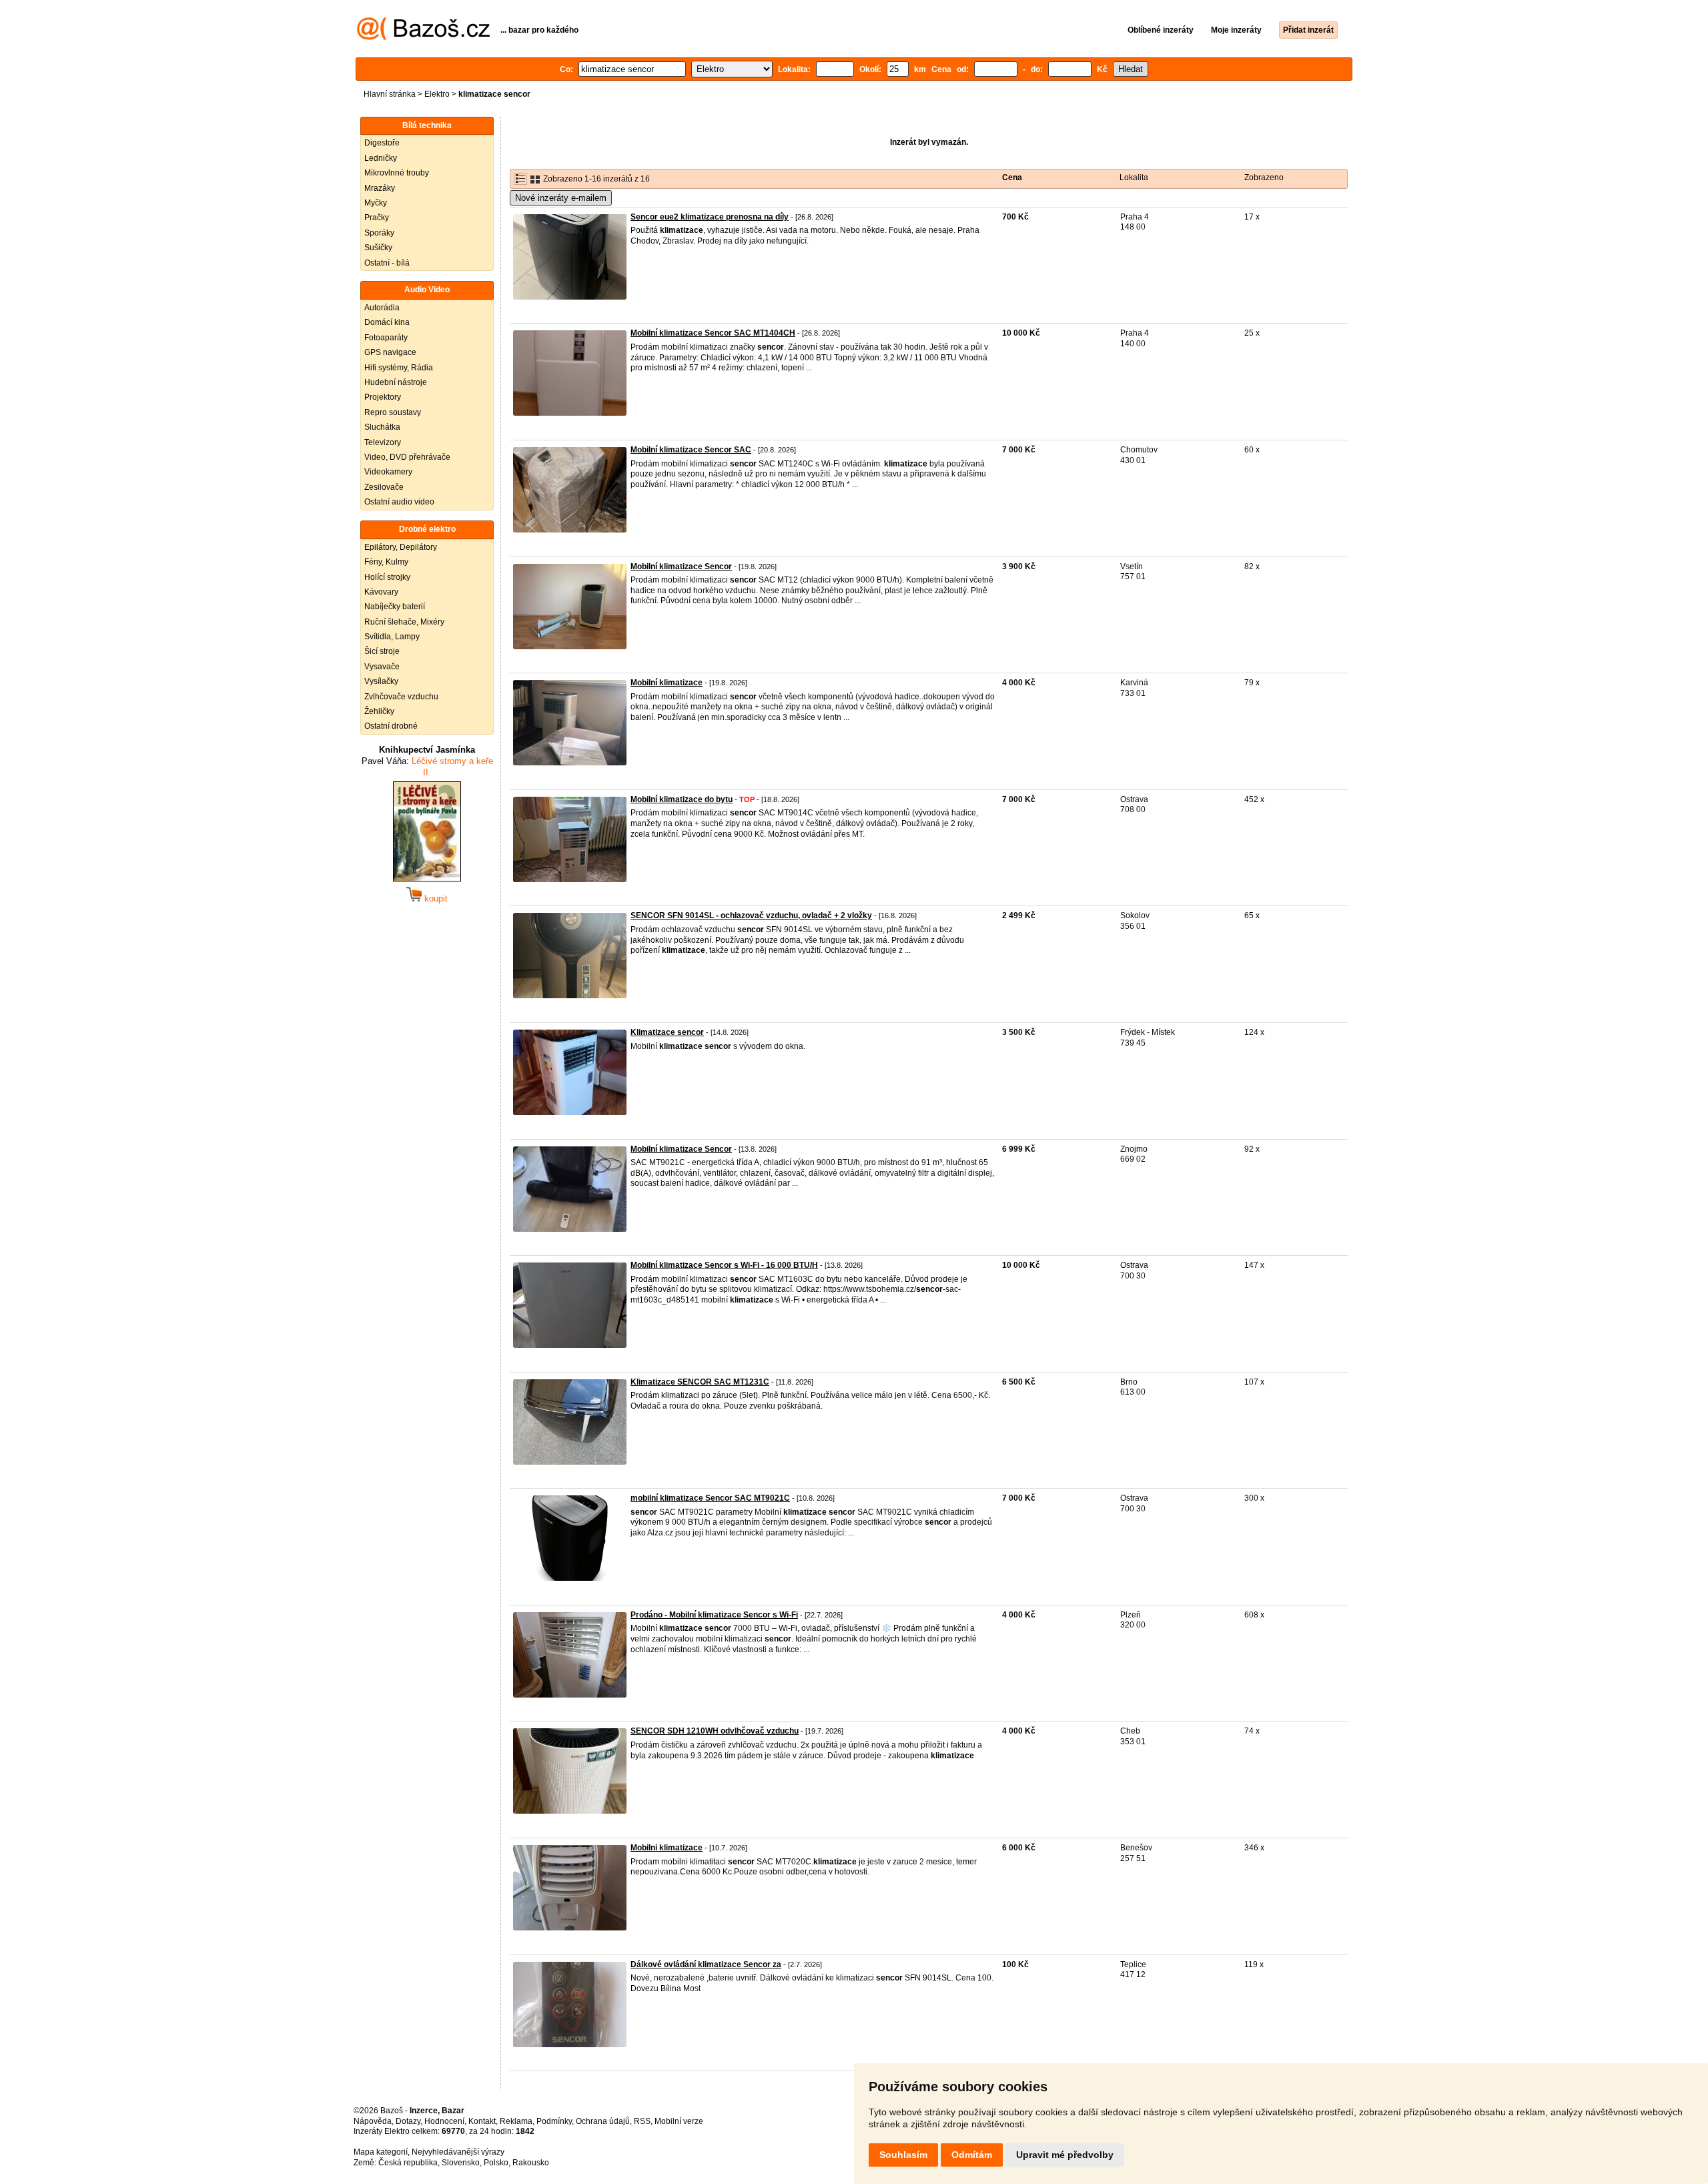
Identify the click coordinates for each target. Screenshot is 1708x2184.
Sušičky (378, 248)
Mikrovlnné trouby (397, 173)
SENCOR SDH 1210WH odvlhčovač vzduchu (715, 1731)
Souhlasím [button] (903, 2155)
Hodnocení (444, 2121)
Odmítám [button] (972, 2155)
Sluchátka (382, 427)
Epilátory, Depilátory (401, 547)
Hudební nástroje (396, 382)
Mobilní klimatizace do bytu (682, 799)
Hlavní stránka (390, 94)
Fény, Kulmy (386, 562)
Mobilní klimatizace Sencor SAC (691, 450)
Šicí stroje (382, 651)
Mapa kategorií (381, 2152)
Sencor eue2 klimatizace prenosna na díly (710, 217)
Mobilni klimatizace (667, 1848)
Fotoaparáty (386, 338)
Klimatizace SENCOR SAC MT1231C (700, 1382)
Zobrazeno (1264, 177)
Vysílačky (381, 681)
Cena (1012, 177)
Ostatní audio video (399, 502)
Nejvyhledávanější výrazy (458, 2152)
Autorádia (382, 308)
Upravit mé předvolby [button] (1065, 2155)
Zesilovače (384, 487)
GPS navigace (390, 352)
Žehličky (379, 711)
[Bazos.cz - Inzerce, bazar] (423, 37)
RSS (642, 2121)
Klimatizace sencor (667, 1032)
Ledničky (381, 158)
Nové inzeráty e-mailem (561, 198)
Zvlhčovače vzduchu (401, 697)
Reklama (516, 2121)
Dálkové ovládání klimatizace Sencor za (706, 1964)
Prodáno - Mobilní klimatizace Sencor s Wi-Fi (714, 1615)
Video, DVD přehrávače (407, 457)
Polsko (496, 2163)
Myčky (376, 203)
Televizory (383, 442)
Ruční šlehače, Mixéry (404, 622)
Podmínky (554, 2121)
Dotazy (408, 2121)
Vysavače (382, 667)
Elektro (437, 94)
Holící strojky (387, 577)
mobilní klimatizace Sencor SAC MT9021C (710, 1498)
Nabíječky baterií (395, 607)
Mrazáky (380, 188)
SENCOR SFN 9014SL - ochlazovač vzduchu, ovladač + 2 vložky (751, 916)
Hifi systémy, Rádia (399, 368)
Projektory (383, 397)
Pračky (377, 218)
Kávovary (381, 592)
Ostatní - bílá (387, 263)
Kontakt (482, 2121)
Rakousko (531, 2163)
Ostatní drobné (391, 726)
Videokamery (388, 472)
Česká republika (408, 2163)
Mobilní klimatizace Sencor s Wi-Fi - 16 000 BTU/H (724, 1265)
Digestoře (382, 143)
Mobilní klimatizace (667, 683)
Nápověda (373, 2121)
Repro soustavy (393, 412)
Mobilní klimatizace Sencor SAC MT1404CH (713, 333)
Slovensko (461, 2163)
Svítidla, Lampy (392, 637)
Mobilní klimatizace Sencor (681, 567)
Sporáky (379, 233)
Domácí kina (387, 322)
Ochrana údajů (603, 2121)
